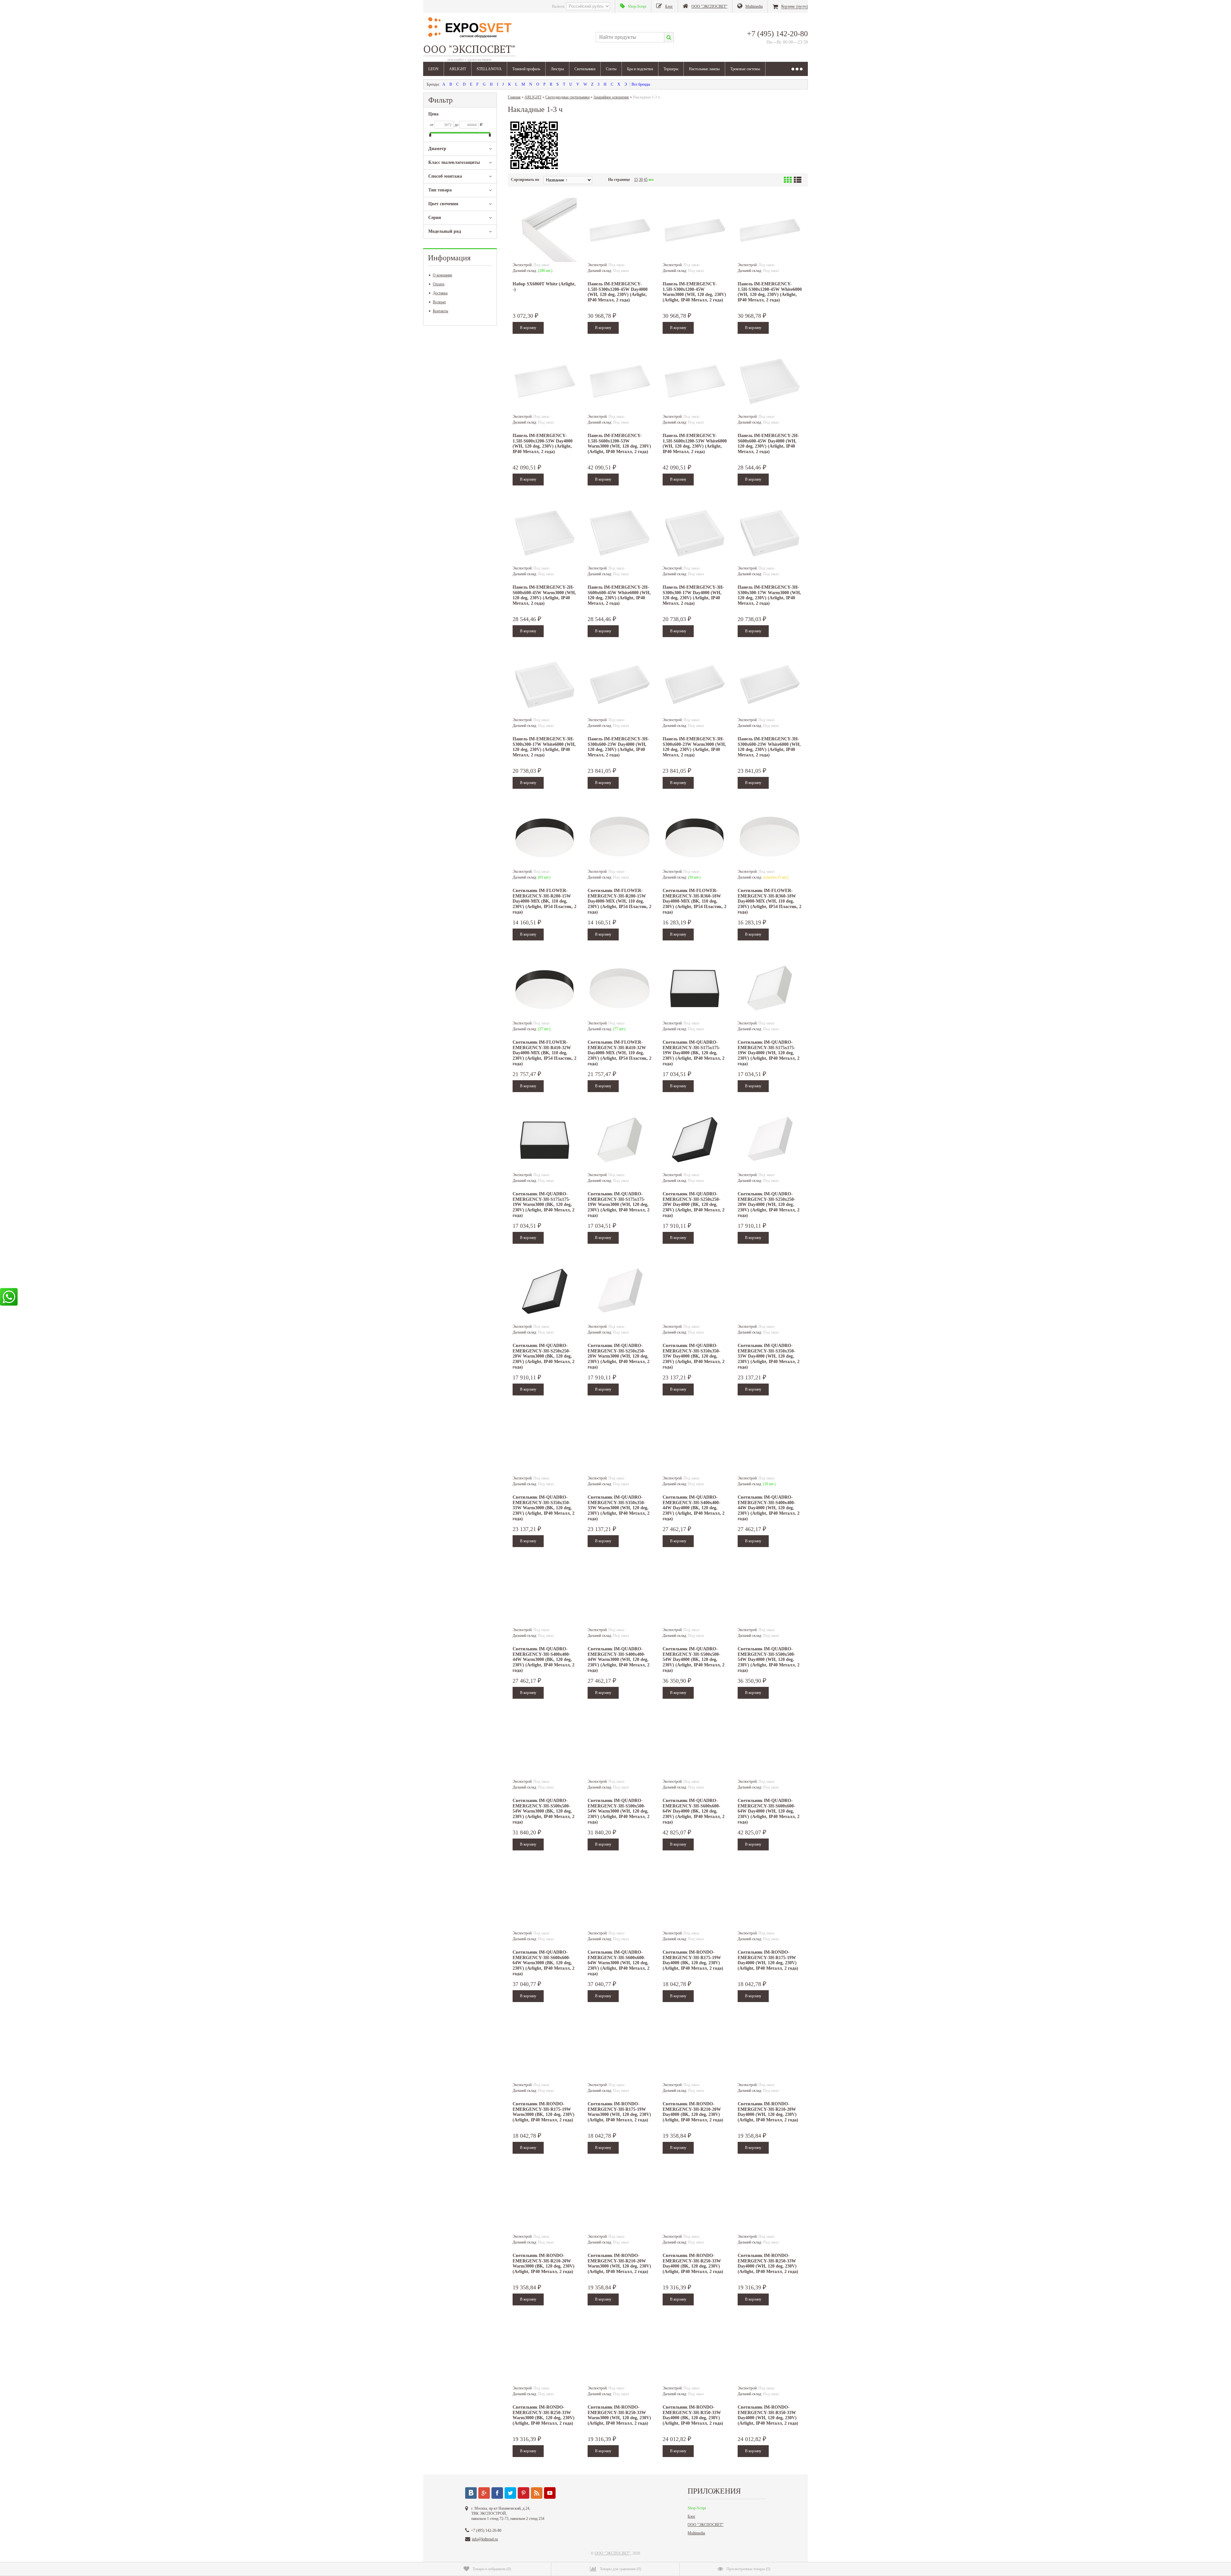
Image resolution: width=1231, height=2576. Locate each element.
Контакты (440, 311)
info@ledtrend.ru (485, 2539)
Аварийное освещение (611, 97)
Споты (611, 69)
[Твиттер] (510, 2493)
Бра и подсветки (640, 69)
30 (641, 180)
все (651, 180)
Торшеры (671, 69)
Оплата (439, 284)
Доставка (440, 293)
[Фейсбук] (497, 2493)
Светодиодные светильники (567, 97)
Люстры (557, 69)
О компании (442, 275)
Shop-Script (697, 2508)
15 (636, 180)
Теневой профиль (526, 69)
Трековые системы (745, 69)
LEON (433, 69)
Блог (691, 2516)
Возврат (439, 302)
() (492, 2569)
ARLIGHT (458, 69)
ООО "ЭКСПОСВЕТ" (706, 2525)
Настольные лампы (704, 69)
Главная (514, 97)
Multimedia (696, 2533)
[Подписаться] (537, 2493)
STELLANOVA (489, 69)
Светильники (585, 69)
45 (646, 180)
